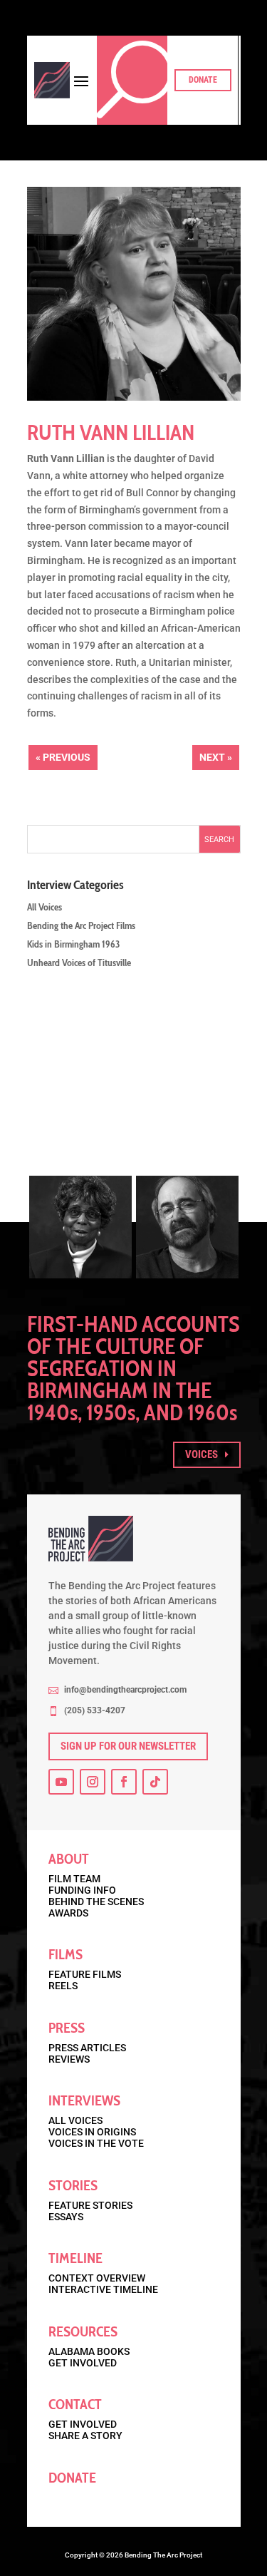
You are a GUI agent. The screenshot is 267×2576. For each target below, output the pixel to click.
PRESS (67, 2028)
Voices (201, 1454)
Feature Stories (90, 2205)
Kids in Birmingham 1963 (73, 944)
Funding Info (82, 1890)
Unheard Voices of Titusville (79, 963)
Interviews (84, 2100)
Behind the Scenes (96, 1902)
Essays (66, 2217)
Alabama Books (89, 2351)
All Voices (44, 907)
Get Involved (83, 2363)
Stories (73, 2185)
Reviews (69, 2059)
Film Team (74, 1879)
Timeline (75, 2258)
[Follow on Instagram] (93, 1782)
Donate (203, 80)
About (69, 1859)
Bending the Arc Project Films (81, 925)
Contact (75, 2404)
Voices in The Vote (96, 2143)
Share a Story (85, 2436)
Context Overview (97, 2278)
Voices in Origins (92, 2132)
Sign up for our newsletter (128, 1746)
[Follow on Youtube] (61, 1782)
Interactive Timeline (103, 2289)
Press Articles (87, 2048)
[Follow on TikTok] (155, 1782)
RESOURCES (83, 2331)
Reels (63, 1986)
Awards (68, 1913)
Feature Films (85, 1974)
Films (66, 1954)
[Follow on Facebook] (124, 1782)
